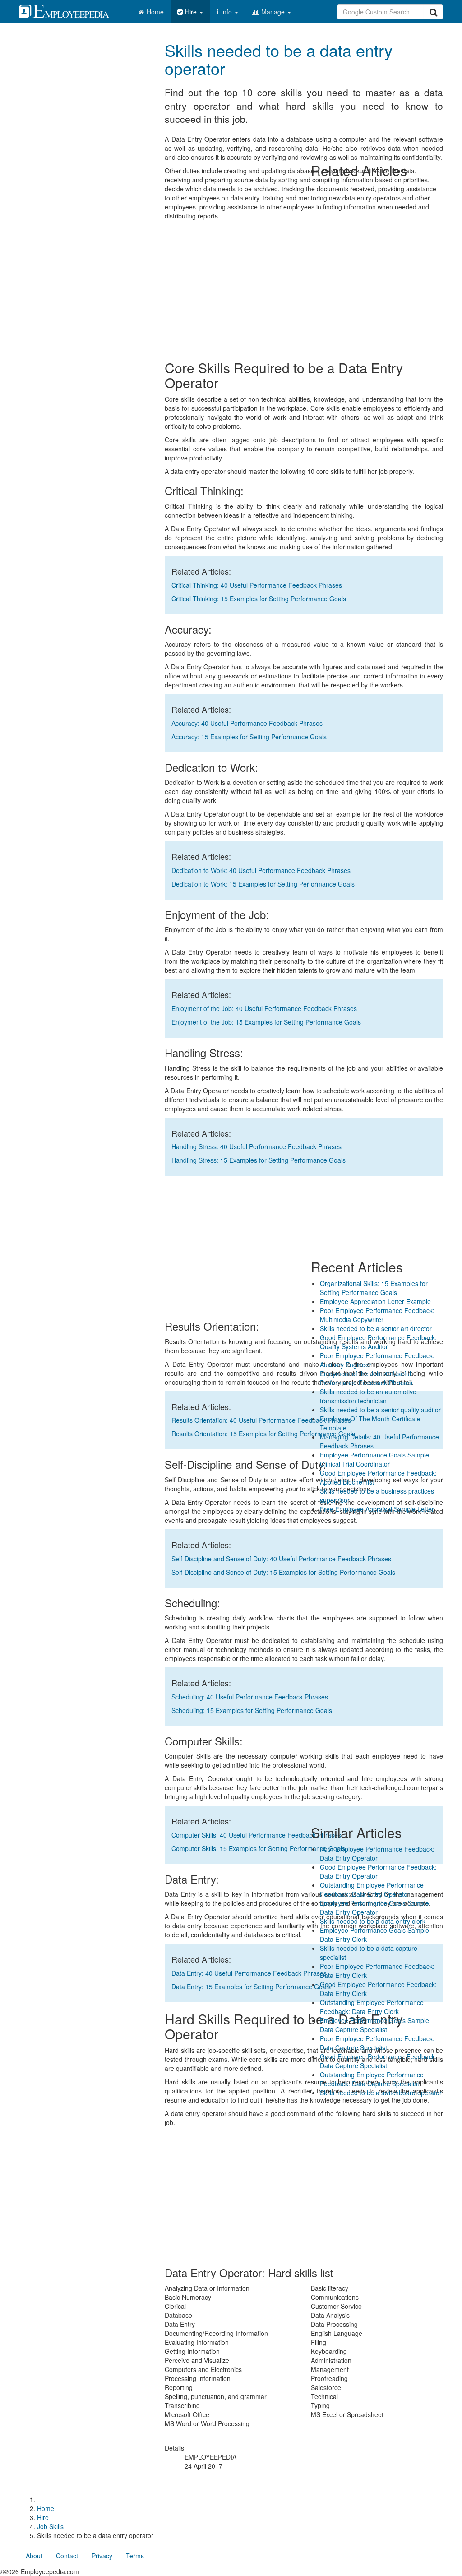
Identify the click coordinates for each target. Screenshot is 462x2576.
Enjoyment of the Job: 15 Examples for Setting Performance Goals (266, 1022)
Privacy (102, 2556)
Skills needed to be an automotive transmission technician (368, 1396)
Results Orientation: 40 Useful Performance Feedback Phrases (261, 1420)
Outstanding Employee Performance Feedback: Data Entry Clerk (372, 2007)
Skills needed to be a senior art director (376, 1328)
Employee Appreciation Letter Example (375, 1301)
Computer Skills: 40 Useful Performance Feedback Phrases (256, 1835)
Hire (192, 12)
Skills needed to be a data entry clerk (373, 1921)
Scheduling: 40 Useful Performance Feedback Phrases (250, 1697)
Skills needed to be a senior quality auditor (380, 1410)
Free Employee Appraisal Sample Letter (377, 1509)
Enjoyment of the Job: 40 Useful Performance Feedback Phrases (264, 1008)
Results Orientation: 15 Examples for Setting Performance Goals (263, 1434)
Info (227, 12)
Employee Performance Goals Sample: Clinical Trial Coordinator (375, 1459)
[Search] (433, 12)
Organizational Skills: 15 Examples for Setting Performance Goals (374, 1288)
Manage (274, 12)
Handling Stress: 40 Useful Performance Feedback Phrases (256, 1146)
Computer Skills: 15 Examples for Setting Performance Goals (258, 1848)
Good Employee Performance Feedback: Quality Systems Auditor (378, 1342)
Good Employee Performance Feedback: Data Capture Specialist (378, 2061)
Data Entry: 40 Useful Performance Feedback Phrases (249, 1973)
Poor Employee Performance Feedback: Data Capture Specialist (377, 2043)
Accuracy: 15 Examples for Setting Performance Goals (249, 737)
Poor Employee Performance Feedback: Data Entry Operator (377, 1853)
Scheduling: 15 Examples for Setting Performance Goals (252, 1710)
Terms (135, 2556)
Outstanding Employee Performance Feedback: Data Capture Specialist (372, 2079)
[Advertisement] (377, 88)
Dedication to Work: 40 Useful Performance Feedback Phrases (261, 870)
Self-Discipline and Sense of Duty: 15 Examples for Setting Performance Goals (283, 1572)
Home (155, 12)
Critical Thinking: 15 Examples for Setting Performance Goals (259, 599)
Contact (67, 2556)
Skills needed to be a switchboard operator (381, 2093)
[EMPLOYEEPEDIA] (71, 10)
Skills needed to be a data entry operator (279, 59)
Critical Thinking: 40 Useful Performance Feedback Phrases (257, 585)
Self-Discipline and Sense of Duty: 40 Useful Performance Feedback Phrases (281, 1559)
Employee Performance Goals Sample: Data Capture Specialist (375, 2025)
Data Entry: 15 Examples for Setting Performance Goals (251, 1987)
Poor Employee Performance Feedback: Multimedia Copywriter (377, 1315)
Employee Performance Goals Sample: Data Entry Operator (375, 1908)
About (34, 2556)
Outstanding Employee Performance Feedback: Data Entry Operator (372, 1889)
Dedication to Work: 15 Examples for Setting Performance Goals (263, 884)
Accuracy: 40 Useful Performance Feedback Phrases (247, 723)
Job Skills (50, 2526)
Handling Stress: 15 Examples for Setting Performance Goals (259, 1160)
